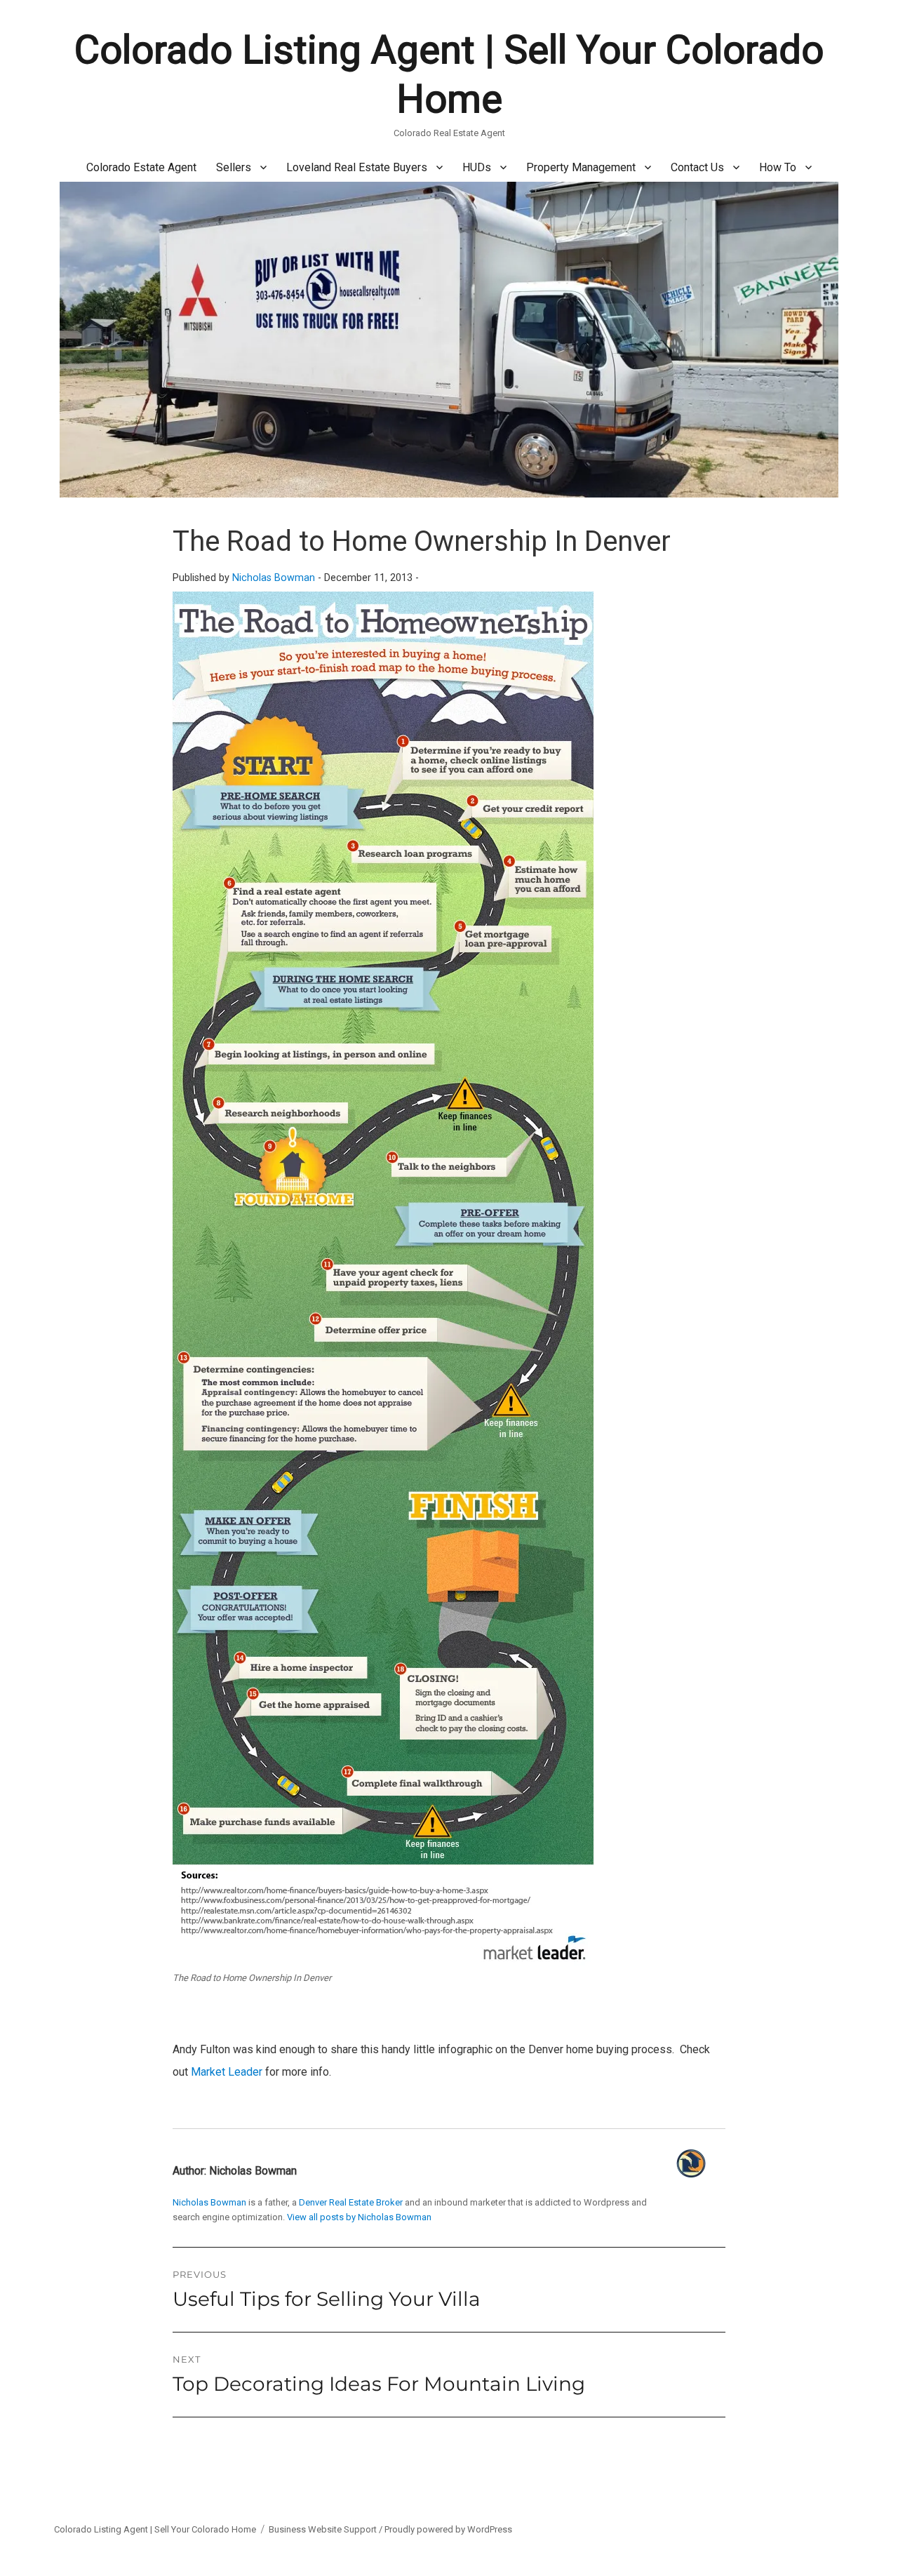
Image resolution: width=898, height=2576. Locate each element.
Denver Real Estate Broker (351, 2202)
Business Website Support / (327, 2529)
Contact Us (697, 167)
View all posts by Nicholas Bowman (359, 2217)
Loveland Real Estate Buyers (357, 167)
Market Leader (227, 2072)
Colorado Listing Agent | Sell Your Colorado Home (155, 2529)
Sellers (234, 167)
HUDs (477, 167)
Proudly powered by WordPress (448, 2529)
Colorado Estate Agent (141, 167)
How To (778, 167)
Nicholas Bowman (274, 578)
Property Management (581, 167)
